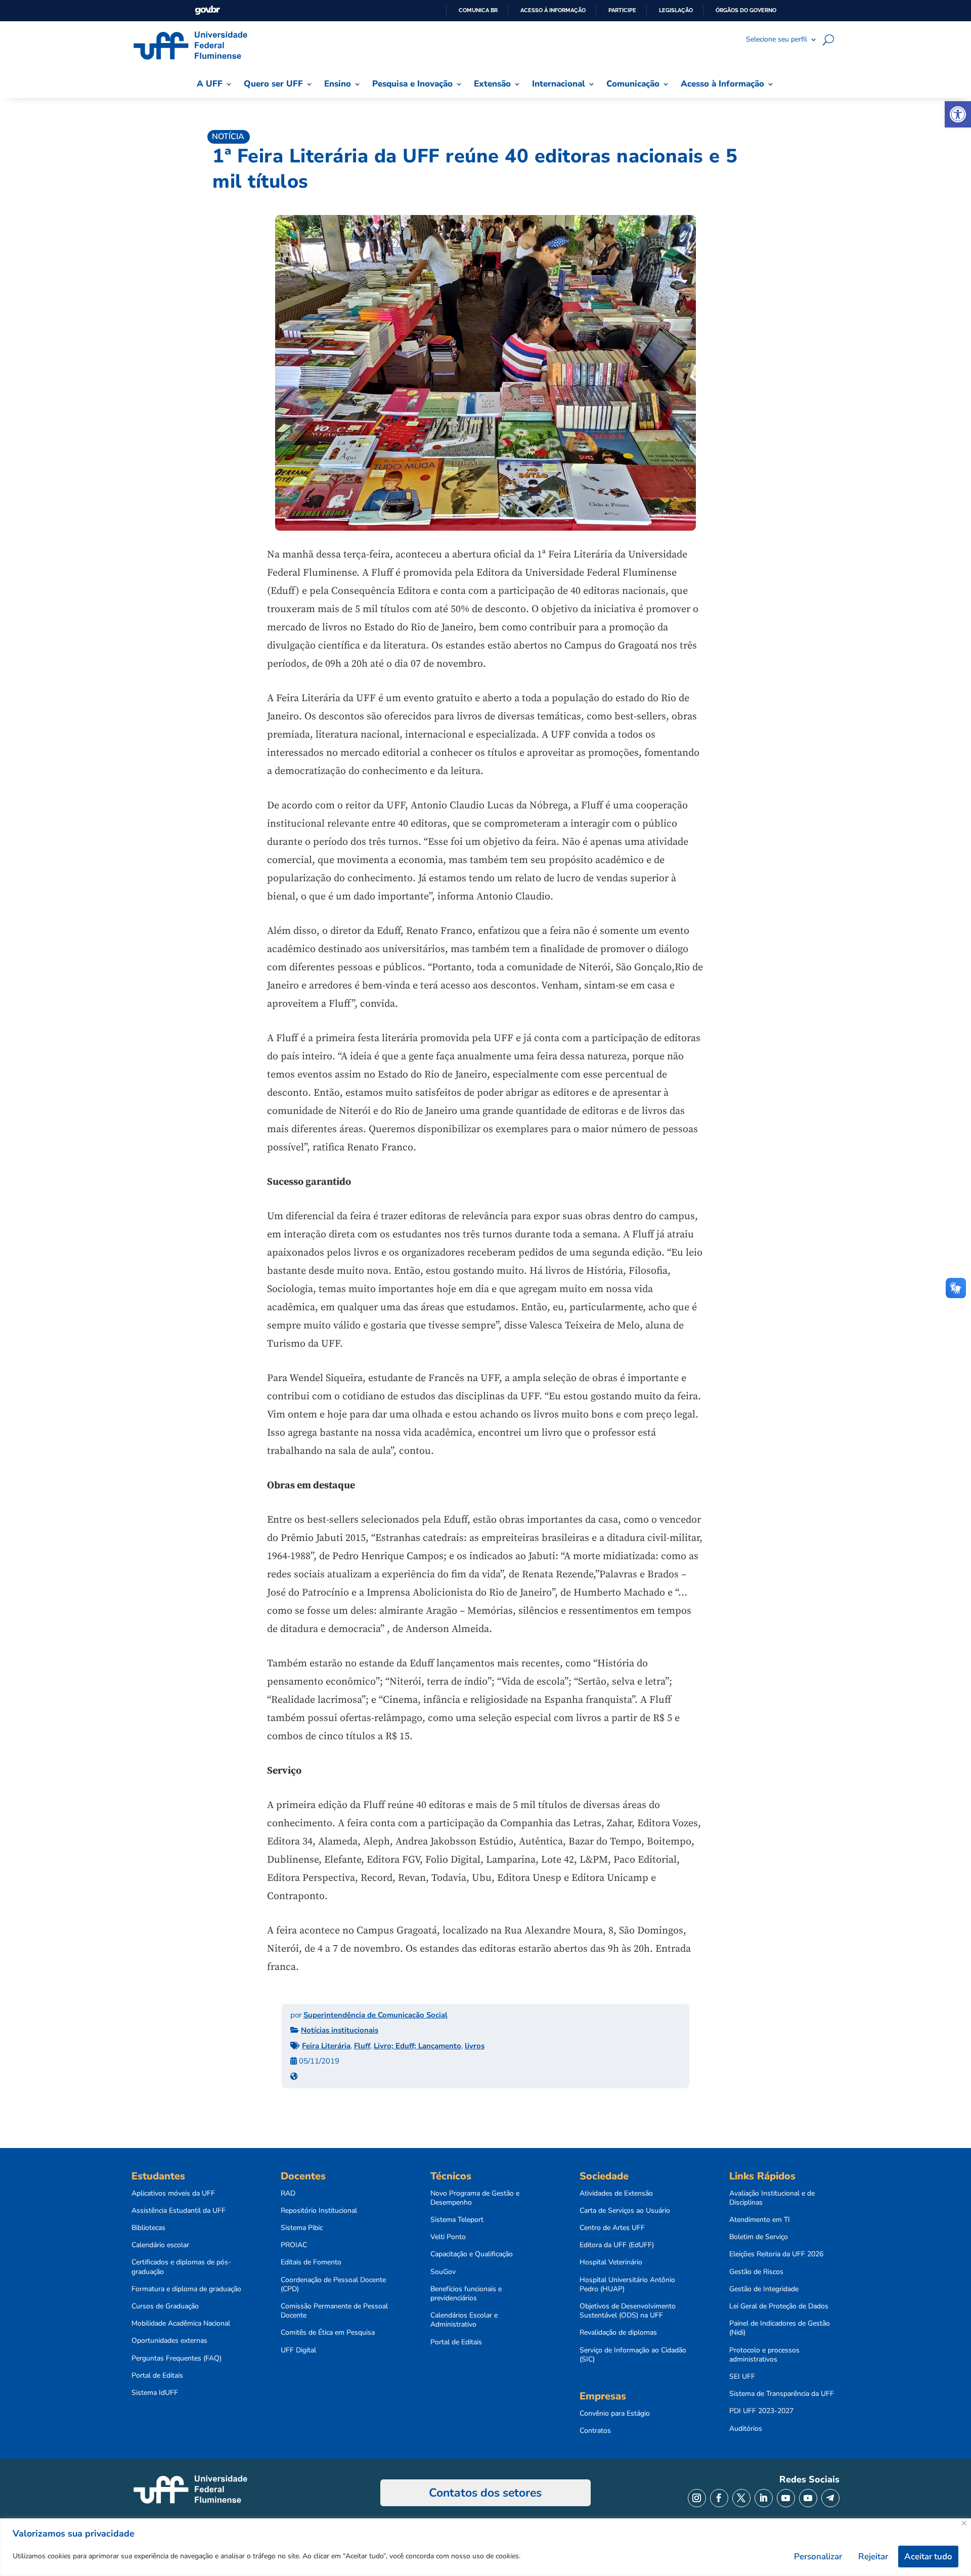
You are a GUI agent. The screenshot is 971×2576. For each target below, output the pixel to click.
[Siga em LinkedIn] (764, 2498)
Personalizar (818, 2557)
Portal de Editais (157, 2376)
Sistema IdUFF (155, 2393)
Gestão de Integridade (764, 2289)
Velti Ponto (448, 2237)
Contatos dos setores (485, 2493)
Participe (622, 10)
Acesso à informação (553, 10)
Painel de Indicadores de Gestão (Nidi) (780, 2328)
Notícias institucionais (340, 2030)
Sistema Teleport (457, 2220)
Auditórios (746, 2429)
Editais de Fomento (311, 2262)
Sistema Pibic (302, 2228)
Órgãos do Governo (746, 10)
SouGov (443, 2272)
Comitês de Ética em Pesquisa (328, 2333)
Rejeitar (873, 2557)
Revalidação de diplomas (618, 2333)
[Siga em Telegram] (830, 2498)
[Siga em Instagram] (697, 2498)
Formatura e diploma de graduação (186, 2289)
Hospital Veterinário (611, 2262)
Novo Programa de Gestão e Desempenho (475, 2198)
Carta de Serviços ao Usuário (625, 2211)
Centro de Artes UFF (612, 2228)
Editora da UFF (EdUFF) (617, 2245)
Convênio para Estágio (615, 2414)
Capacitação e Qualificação (472, 2254)
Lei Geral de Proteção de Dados (779, 2306)
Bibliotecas (148, 2228)
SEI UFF (742, 2377)
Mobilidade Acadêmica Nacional (181, 2324)
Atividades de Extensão (616, 2194)
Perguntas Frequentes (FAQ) (176, 2358)
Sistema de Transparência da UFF (782, 2394)
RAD (288, 2194)
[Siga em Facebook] (719, 2498)
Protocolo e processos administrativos (764, 2355)
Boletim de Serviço (759, 2237)
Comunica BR (478, 10)
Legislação (676, 10)
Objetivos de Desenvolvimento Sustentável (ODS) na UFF (628, 2311)
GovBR (207, 10)
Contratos (595, 2431)
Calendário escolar (160, 2245)
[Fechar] (964, 2523)
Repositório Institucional (319, 2211)
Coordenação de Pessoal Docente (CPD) (333, 2285)
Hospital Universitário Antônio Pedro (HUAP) (627, 2285)
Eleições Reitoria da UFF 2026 (776, 2254)
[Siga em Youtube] (786, 2498)
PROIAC (294, 2245)
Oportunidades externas (169, 2341)
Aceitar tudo (928, 2557)
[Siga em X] (741, 2498)
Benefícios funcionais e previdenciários (466, 2294)
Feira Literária (326, 2046)
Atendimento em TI (760, 2220)
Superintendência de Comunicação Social (376, 2015)
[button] (958, 114)
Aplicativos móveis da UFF (173, 2194)
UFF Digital (298, 2350)
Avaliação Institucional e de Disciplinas (772, 2198)
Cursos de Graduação (165, 2306)
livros (475, 2046)
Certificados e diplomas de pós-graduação (181, 2267)
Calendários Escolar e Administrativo (464, 2320)
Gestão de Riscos (756, 2272)
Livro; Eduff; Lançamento (417, 2046)
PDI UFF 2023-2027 (761, 2411)
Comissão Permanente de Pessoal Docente (334, 2311)
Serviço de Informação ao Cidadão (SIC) (633, 2355)
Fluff (362, 2046)
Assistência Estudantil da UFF (179, 2211)
